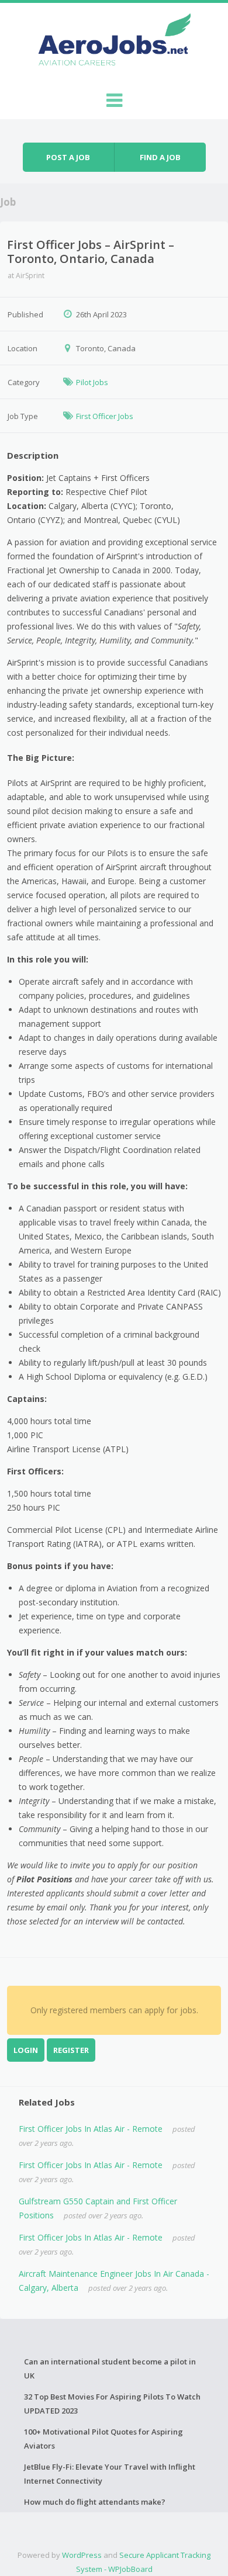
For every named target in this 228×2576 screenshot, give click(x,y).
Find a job (160, 157)
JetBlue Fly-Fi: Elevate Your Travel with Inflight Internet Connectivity (110, 2474)
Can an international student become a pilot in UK (110, 2369)
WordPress (82, 2555)
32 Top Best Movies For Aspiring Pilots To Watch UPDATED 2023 (112, 2404)
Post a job (68, 157)
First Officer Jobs (105, 416)
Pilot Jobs (92, 382)
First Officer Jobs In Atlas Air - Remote (91, 2129)
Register (71, 2050)
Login (26, 2050)
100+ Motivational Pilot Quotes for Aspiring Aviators (103, 2439)
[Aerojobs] (114, 42)
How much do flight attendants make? (95, 2502)
